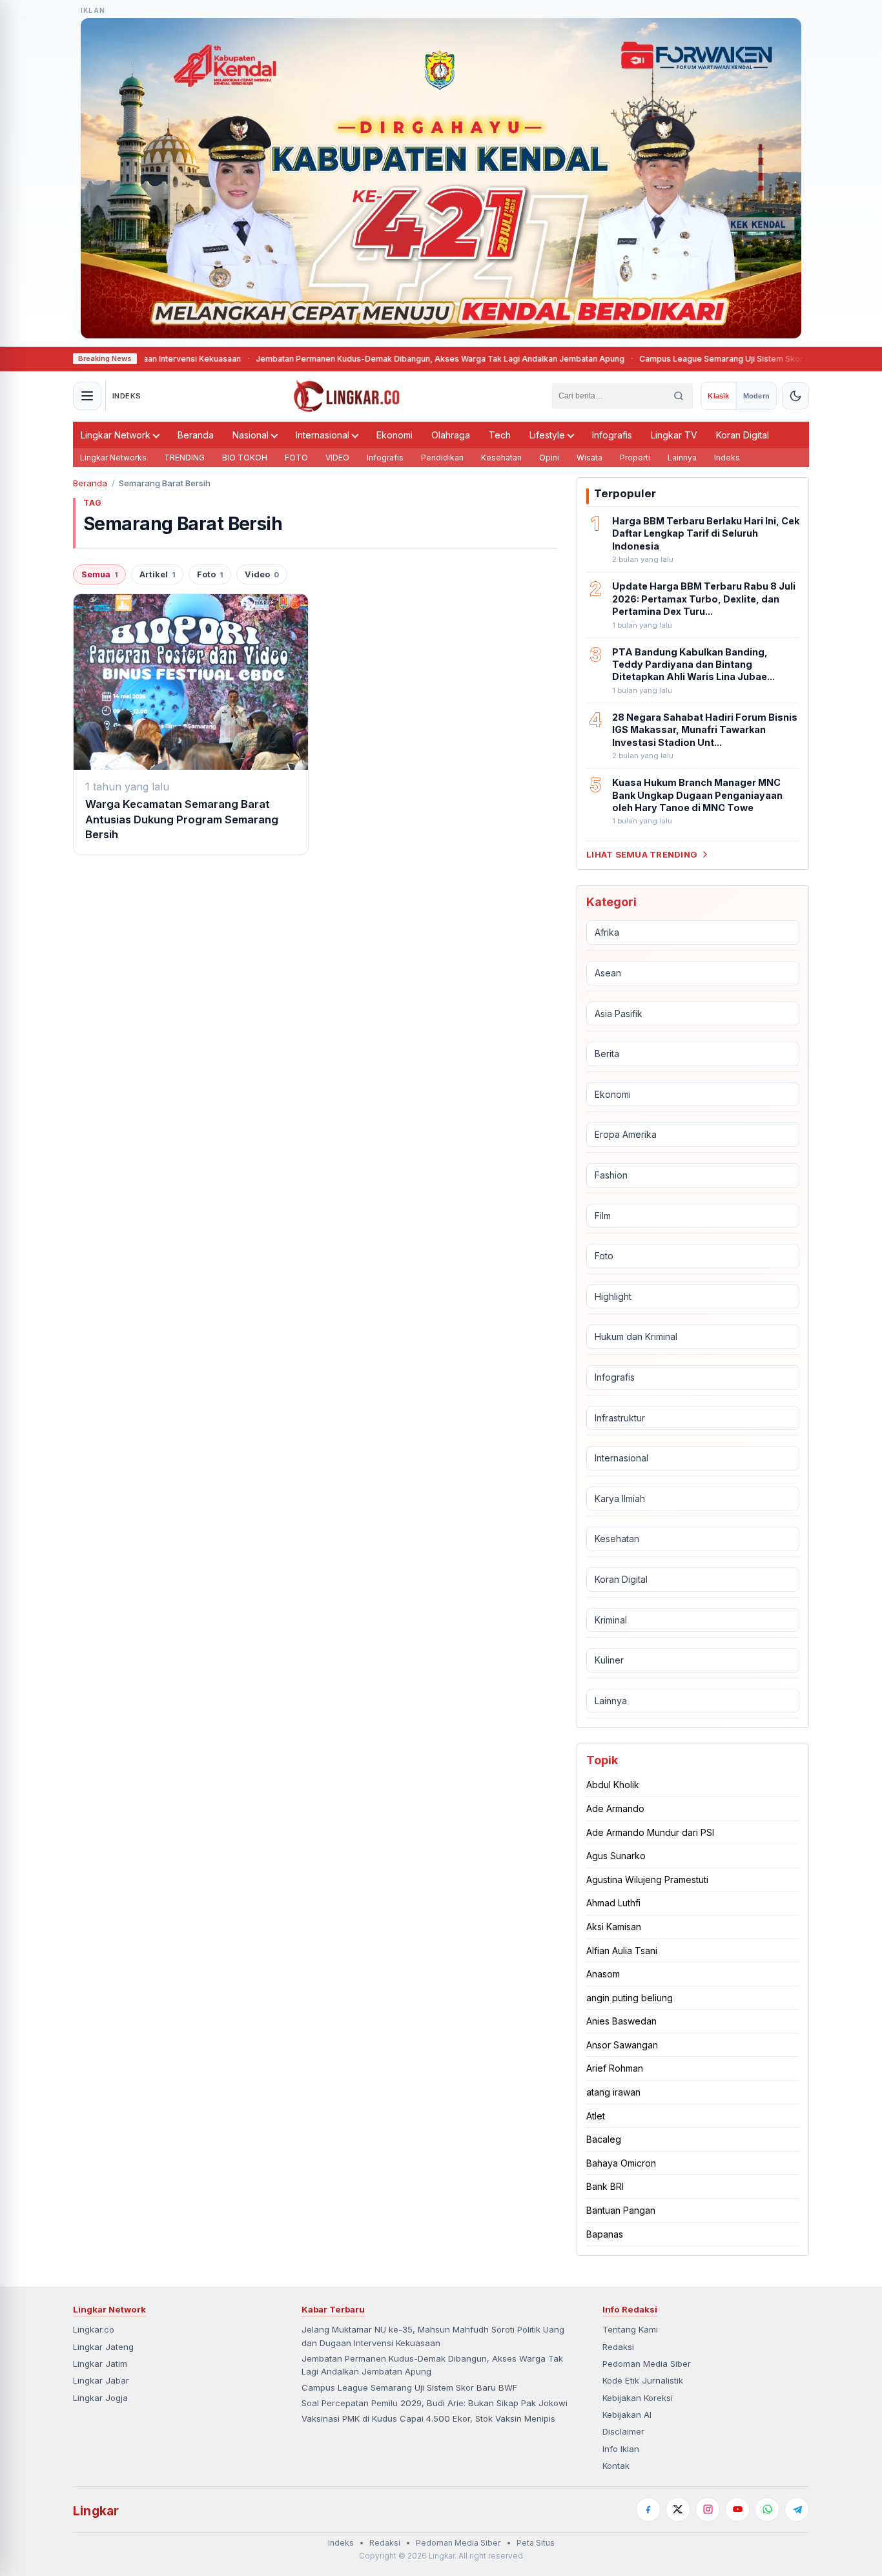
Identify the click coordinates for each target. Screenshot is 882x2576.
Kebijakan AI (627, 2415)
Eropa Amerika (626, 1134)
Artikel (157, 574)
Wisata (590, 458)
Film (603, 1216)
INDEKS (127, 396)
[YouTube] (737, 2509)
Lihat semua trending (642, 854)
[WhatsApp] (767, 2509)
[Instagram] (708, 2509)
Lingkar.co (94, 2329)
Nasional (251, 435)
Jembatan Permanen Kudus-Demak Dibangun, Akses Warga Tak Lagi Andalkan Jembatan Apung (394, 359)
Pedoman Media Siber (647, 2364)
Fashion (611, 1175)
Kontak (616, 2466)
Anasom (603, 1974)
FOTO (296, 458)
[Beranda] (347, 396)
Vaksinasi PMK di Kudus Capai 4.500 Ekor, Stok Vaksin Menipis (428, 2418)
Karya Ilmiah (620, 1499)
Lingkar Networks (113, 458)
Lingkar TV (674, 435)
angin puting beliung (630, 1998)
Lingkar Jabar (101, 2380)
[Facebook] (648, 2509)
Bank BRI (605, 2186)
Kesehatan (501, 458)
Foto (210, 574)
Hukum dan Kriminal (636, 1336)
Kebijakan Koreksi (638, 2398)
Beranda (196, 435)
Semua (99, 574)
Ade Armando (615, 1808)
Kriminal (611, 1620)
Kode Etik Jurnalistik (643, 2380)
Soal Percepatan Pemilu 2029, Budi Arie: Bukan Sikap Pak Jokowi (435, 2403)
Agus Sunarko (616, 1856)
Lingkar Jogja (100, 2398)
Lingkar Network (116, 435)
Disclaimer (623, 2431)
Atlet (596, 2116)
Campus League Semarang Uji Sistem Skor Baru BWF (695, 359)
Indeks (727, 458)
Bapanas (605, 2234)
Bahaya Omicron (621, 2163)
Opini (549, 458)
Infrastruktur (620, 1418)
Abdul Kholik (613, 1785)
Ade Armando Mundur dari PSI (650, 1832)
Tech (500, 435)
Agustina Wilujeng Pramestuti (647, 1880)
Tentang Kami (630, 2329)
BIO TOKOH (245, 458)
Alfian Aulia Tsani (622, 1951)
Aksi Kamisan (614, 1927)
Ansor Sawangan (622, 2045)
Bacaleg (604, 2139)
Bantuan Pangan (621, 2210)
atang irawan (613, 2092)
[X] (678, 2509)
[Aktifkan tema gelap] (795, 396)
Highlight (613, 1296)
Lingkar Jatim (100, 2364)
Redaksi (618, 2347)
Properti (635, 458)
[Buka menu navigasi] (87, 396)
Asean (608, 973)
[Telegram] (797, 2509)
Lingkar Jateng (103, 2347)
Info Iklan (621, 2449)
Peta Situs (536, 2543)
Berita (607, 1054)
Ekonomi (395, 435)
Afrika (607, 932)
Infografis (612, 435)
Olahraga (451, 435)
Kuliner (609, 1660)
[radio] (718, 396)
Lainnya (682, 458)
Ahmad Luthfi (613, 1903)
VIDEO (337, 458)
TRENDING (184, 458)
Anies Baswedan (621, 2021)
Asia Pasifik (619, 1014)
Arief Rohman (615, 2068)
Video (262, 574)
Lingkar (96, 2511)
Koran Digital (743, 435)
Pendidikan (442, 458)
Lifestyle (547, 435)
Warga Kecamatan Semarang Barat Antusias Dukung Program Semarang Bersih (182, 819)
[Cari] (679, 396)
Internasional (323, 435)
